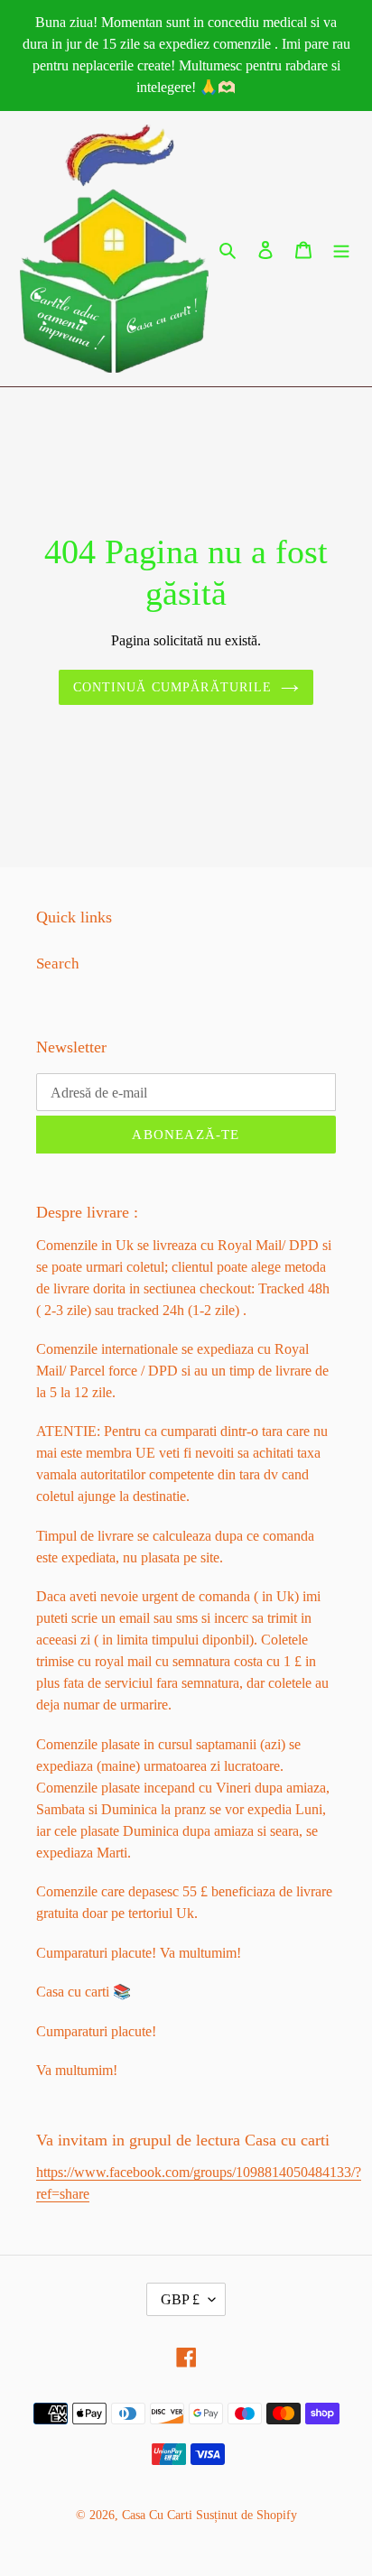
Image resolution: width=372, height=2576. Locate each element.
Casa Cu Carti (157, 2515)
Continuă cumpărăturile (173, 687)
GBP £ (180, 2299)
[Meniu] (341, 249)
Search (58, 964)
